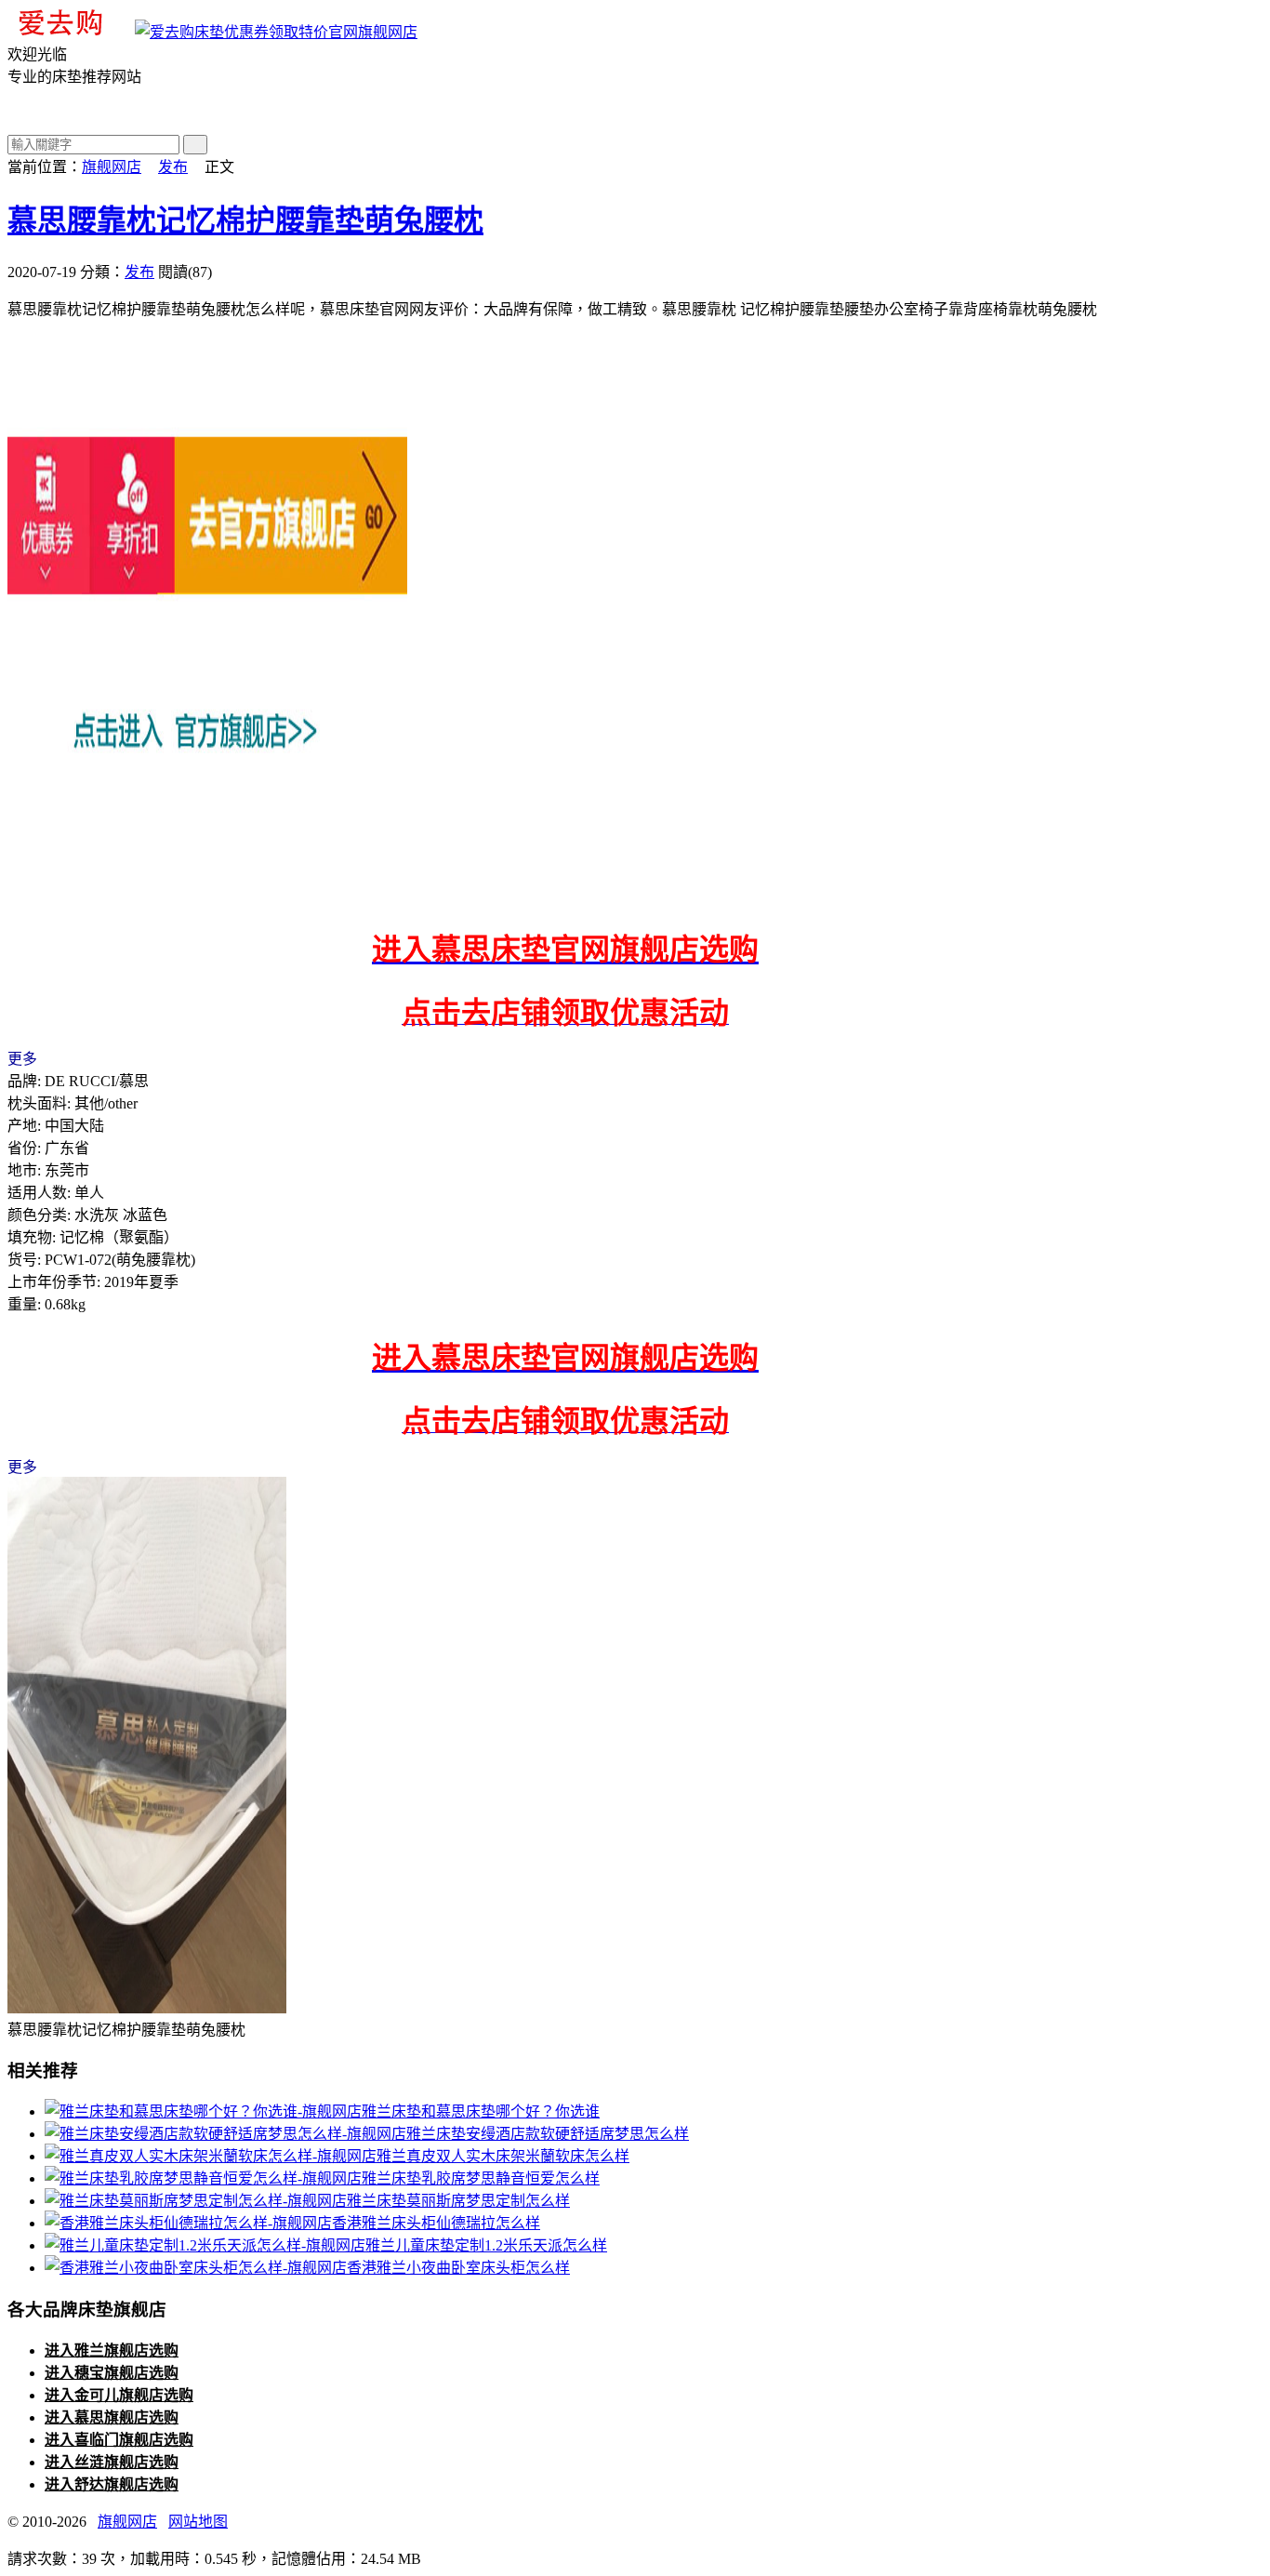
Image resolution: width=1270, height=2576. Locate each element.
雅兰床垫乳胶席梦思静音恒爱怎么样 (481, 2178)
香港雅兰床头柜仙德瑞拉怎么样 (436, 2223)
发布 (173, 167)
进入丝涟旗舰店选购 (112, 2462)
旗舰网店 (388, 32)
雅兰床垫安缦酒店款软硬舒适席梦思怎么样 (548, 2134)
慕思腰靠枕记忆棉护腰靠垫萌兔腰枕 (245, 220)
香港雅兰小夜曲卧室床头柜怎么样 (458, 2268)
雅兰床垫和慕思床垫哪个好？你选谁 (481, 2111)
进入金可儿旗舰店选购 (119, 2395)
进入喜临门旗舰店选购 (119, 2440)
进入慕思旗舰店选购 (112, 2417)
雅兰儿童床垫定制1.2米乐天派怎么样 (486, 2245)
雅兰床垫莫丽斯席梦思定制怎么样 (458, 2201)
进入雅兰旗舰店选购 (112, 2350)
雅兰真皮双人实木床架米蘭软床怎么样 (503, 2156)
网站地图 (198, 2522)
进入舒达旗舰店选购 (112, 2484)
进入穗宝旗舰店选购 (112, 2373)
